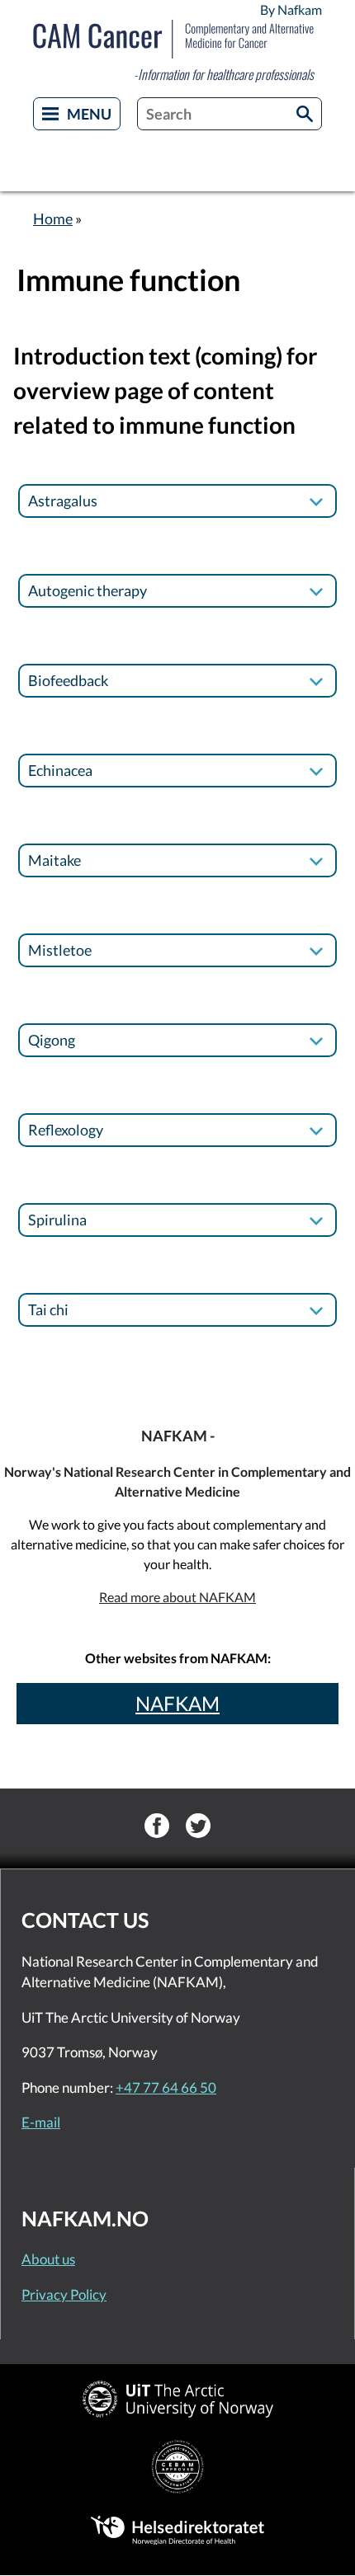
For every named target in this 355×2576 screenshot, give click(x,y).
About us (48, 2259)
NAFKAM (177, 1703)
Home (53, 219)
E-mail (41, 2122)
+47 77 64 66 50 (166, 2087)
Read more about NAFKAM (177, 1597)
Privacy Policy (64, 2294)
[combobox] (230, 114)
